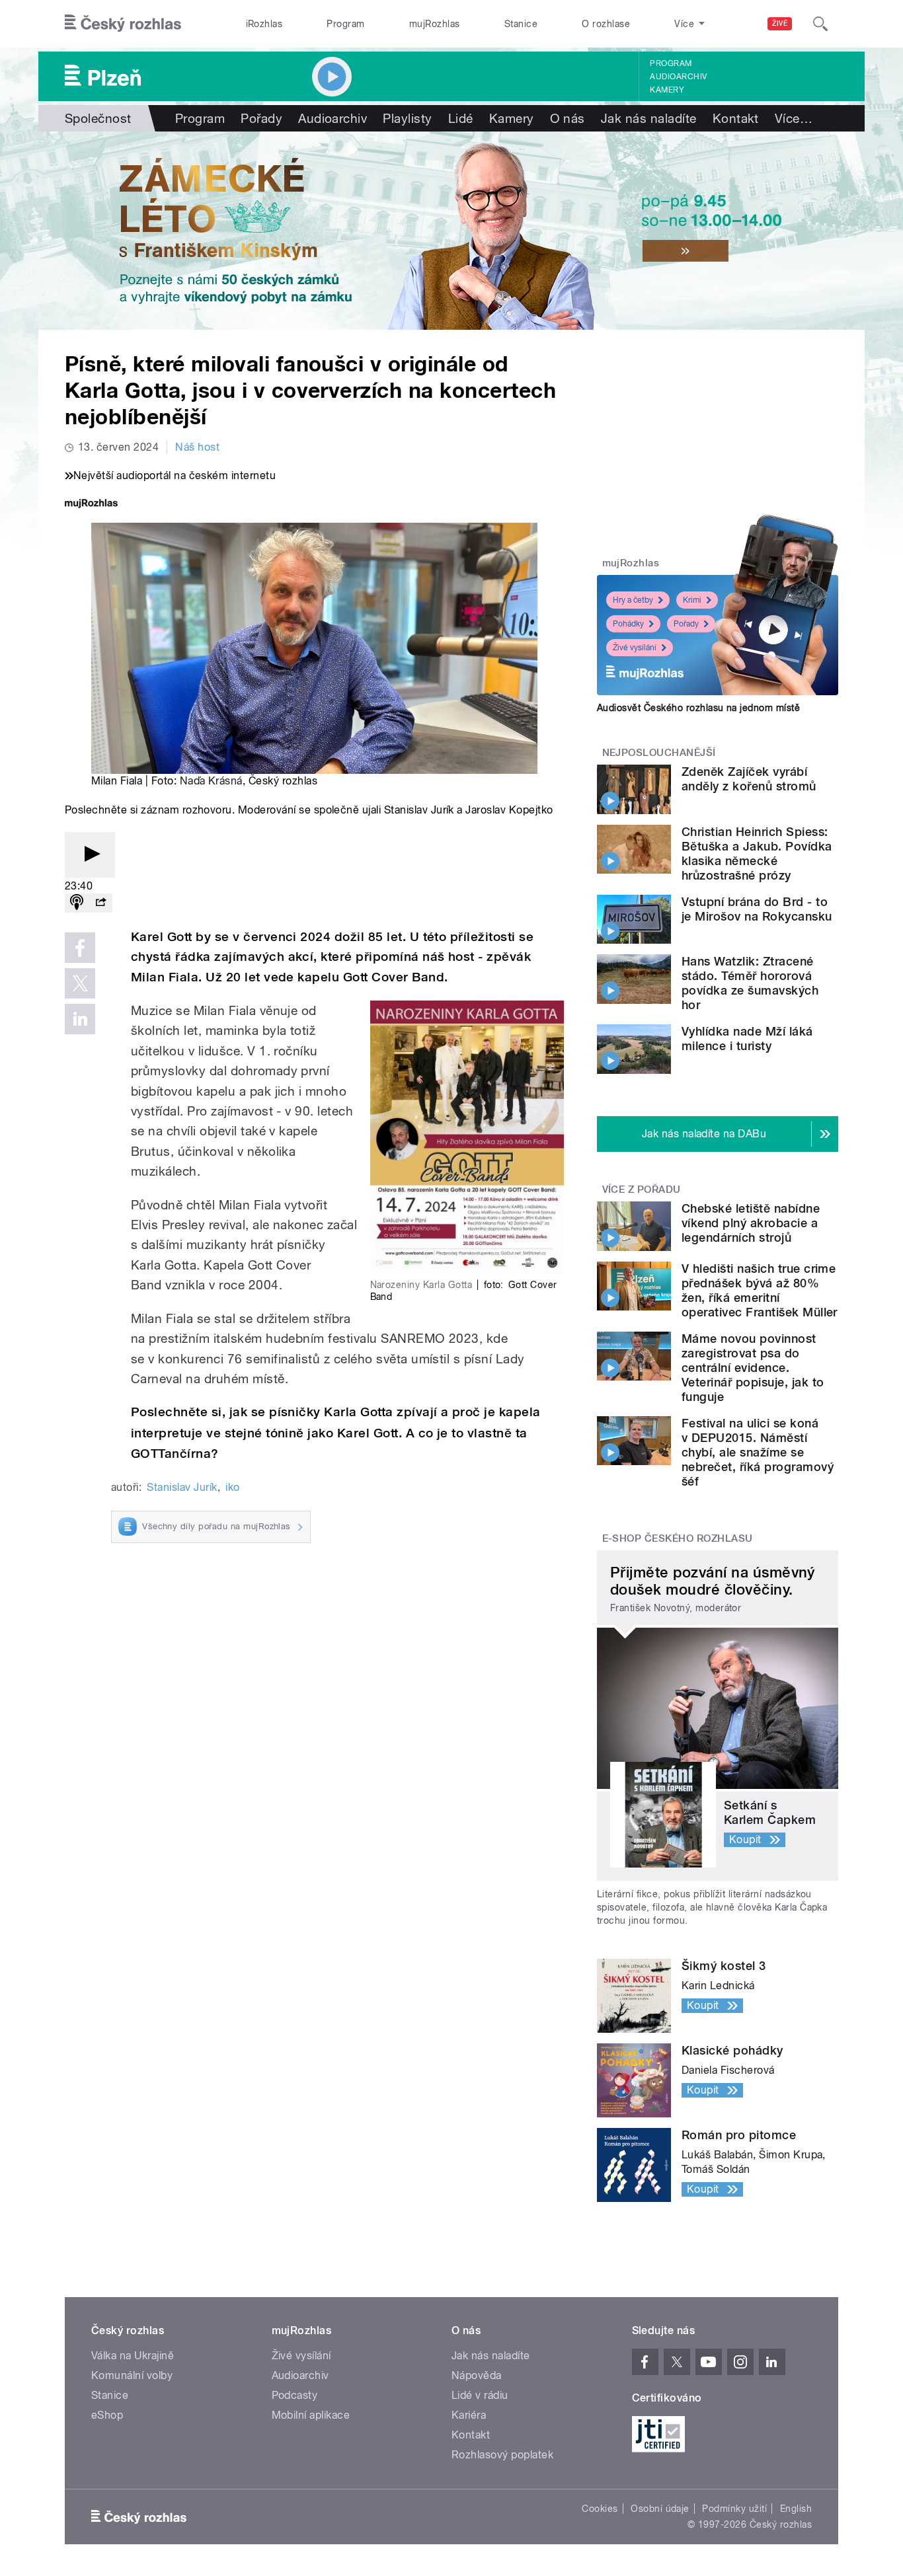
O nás (568, 118)
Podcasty (295, 2395)
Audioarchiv (678, 77)
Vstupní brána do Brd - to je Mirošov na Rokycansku (757, 909)
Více (794, 118)
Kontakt (736, 118)
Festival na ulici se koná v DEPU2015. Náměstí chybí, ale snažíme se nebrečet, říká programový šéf (758, 1452)
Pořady (261, 118)
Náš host (197, 447)
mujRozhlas (435, 24)
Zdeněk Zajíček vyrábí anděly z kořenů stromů (749, 779)
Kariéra (469, 2415)
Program (345, 24)
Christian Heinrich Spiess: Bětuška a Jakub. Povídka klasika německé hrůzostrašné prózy (757, 853)
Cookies (600, 2509)
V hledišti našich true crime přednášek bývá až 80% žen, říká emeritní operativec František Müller (760, 1290)
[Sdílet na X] (80, 983)
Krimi (692, 600)
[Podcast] (77, 903)
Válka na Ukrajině (133, 2356)
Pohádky (628, 624)
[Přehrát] (90, 855)
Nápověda (477, 2375)
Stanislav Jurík (182, 1487)
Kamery (667, 90)
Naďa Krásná (211, 781)
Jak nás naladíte (649, 118)
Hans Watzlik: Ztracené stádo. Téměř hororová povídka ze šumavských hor (750, 983)
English (796, 2509)
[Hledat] (820, 24)
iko (232, 1487)
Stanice (521, 24)
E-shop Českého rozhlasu (678, 1538)
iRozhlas (264, 24)
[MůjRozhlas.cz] (91, 505)
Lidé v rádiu (480, 2395)
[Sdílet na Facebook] (80, 948)
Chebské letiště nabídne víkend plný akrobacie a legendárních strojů (751, 1223)
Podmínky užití (734, 2509)
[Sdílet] (100, 903)
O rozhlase (606, 24)
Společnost (98, 118)
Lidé (461, 118)
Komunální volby (132, 2375)
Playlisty (407, 118)
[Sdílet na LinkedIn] (80, 1019)
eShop (107, 2415)
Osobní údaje (660, 2509)
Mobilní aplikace (311, 2415)
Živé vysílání (635, 648)
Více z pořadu (642, 1190)
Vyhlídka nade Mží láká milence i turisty (747, 1039)
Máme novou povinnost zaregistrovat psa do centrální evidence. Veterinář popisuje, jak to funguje (753, 1368)
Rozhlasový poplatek (502, 2455)
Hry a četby (633, 600)
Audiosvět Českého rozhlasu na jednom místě (698, 708)
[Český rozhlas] (123, 24)
